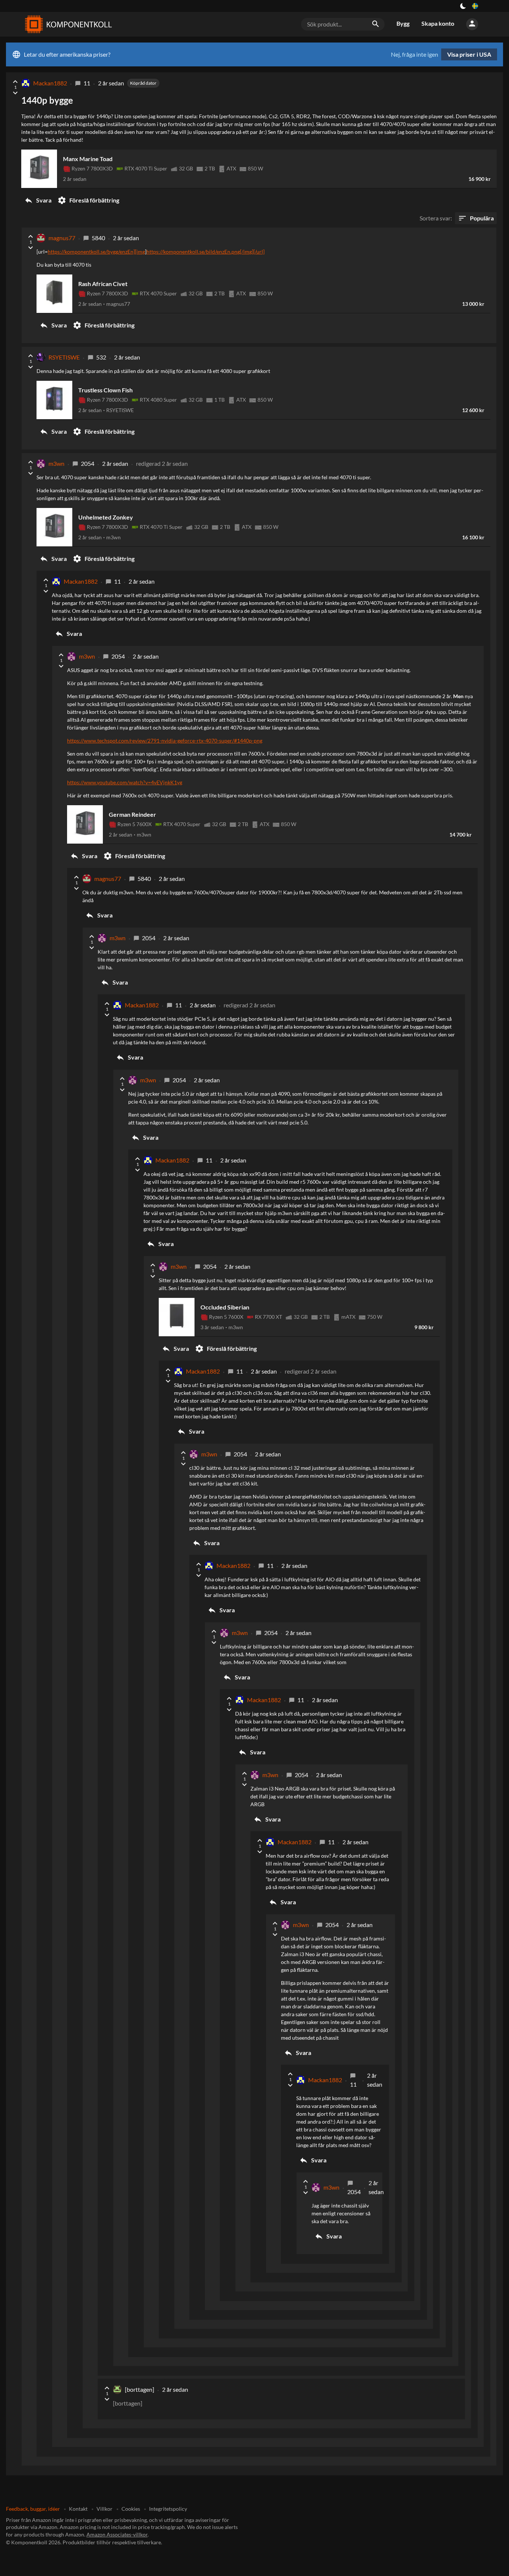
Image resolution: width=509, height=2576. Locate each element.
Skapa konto (438, 23)
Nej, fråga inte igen (415, 54)
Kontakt (78, 2509)
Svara (38, 200)
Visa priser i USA (469, 54)
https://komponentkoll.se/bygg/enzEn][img (96, 252)
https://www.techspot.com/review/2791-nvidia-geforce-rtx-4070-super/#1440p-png (165, 741)
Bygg (403, 23)
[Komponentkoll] (67, 24)
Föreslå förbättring (88, 200)
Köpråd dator (143, 83)
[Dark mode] (463, 6)
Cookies (131, 2509)
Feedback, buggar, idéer (33, 2509)
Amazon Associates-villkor (117, 2534)
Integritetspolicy (168, 2509)
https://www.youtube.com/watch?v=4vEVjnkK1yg (125, 782)
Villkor (105, 2509)
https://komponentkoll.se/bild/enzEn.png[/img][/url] (206, 252)
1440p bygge (47, 100)
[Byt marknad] (475, 6)
